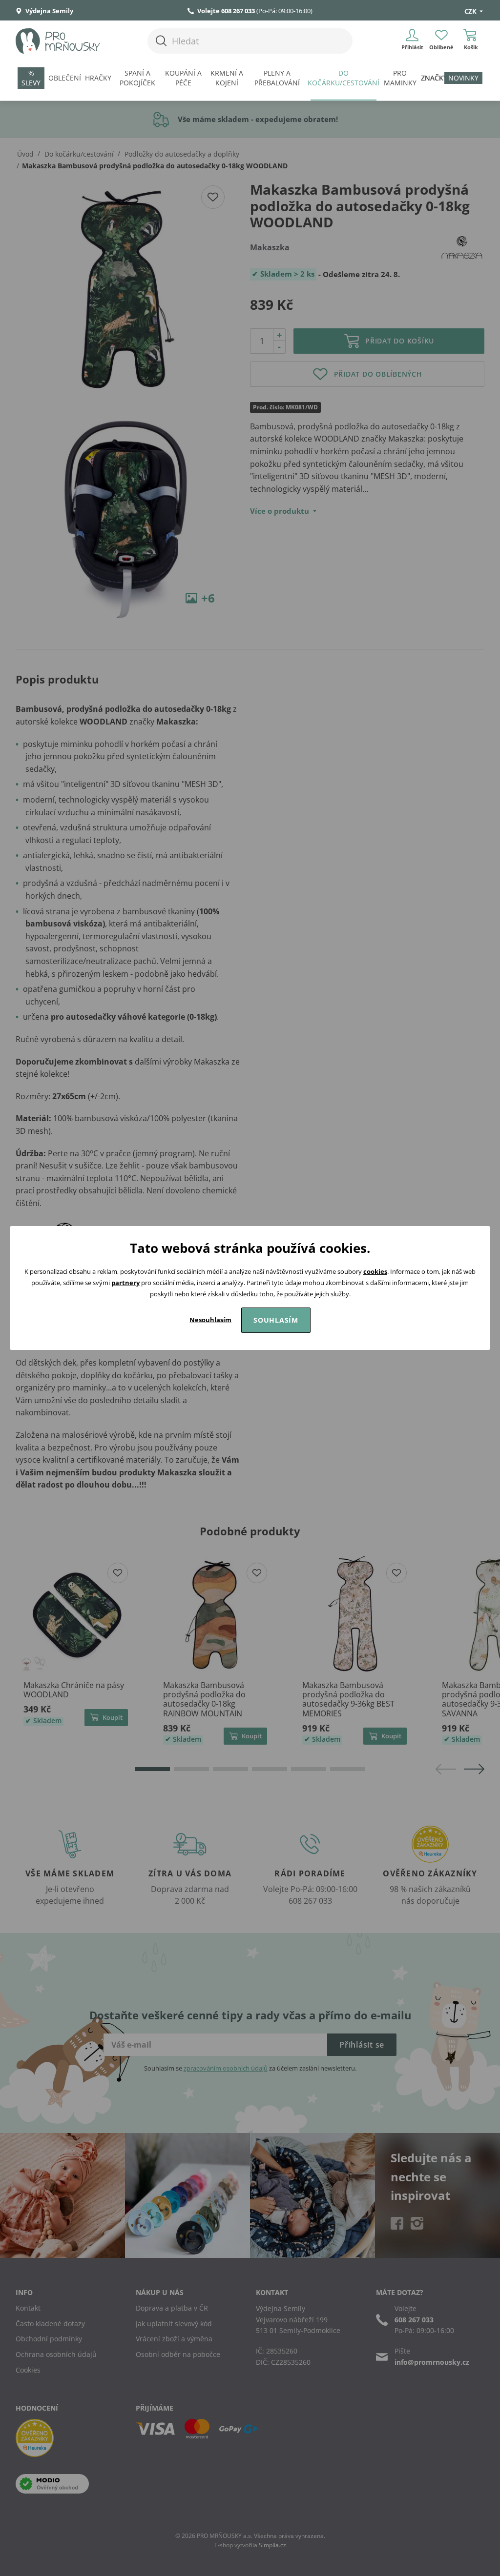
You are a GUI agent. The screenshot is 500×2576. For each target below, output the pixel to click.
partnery (125, 1283)
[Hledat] (161, 41)
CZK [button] (471, 11)
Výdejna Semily (49, 11)
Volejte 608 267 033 (226, 11)
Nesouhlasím (210, 1320)
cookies (375, 1271)
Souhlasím (276, 1320)
